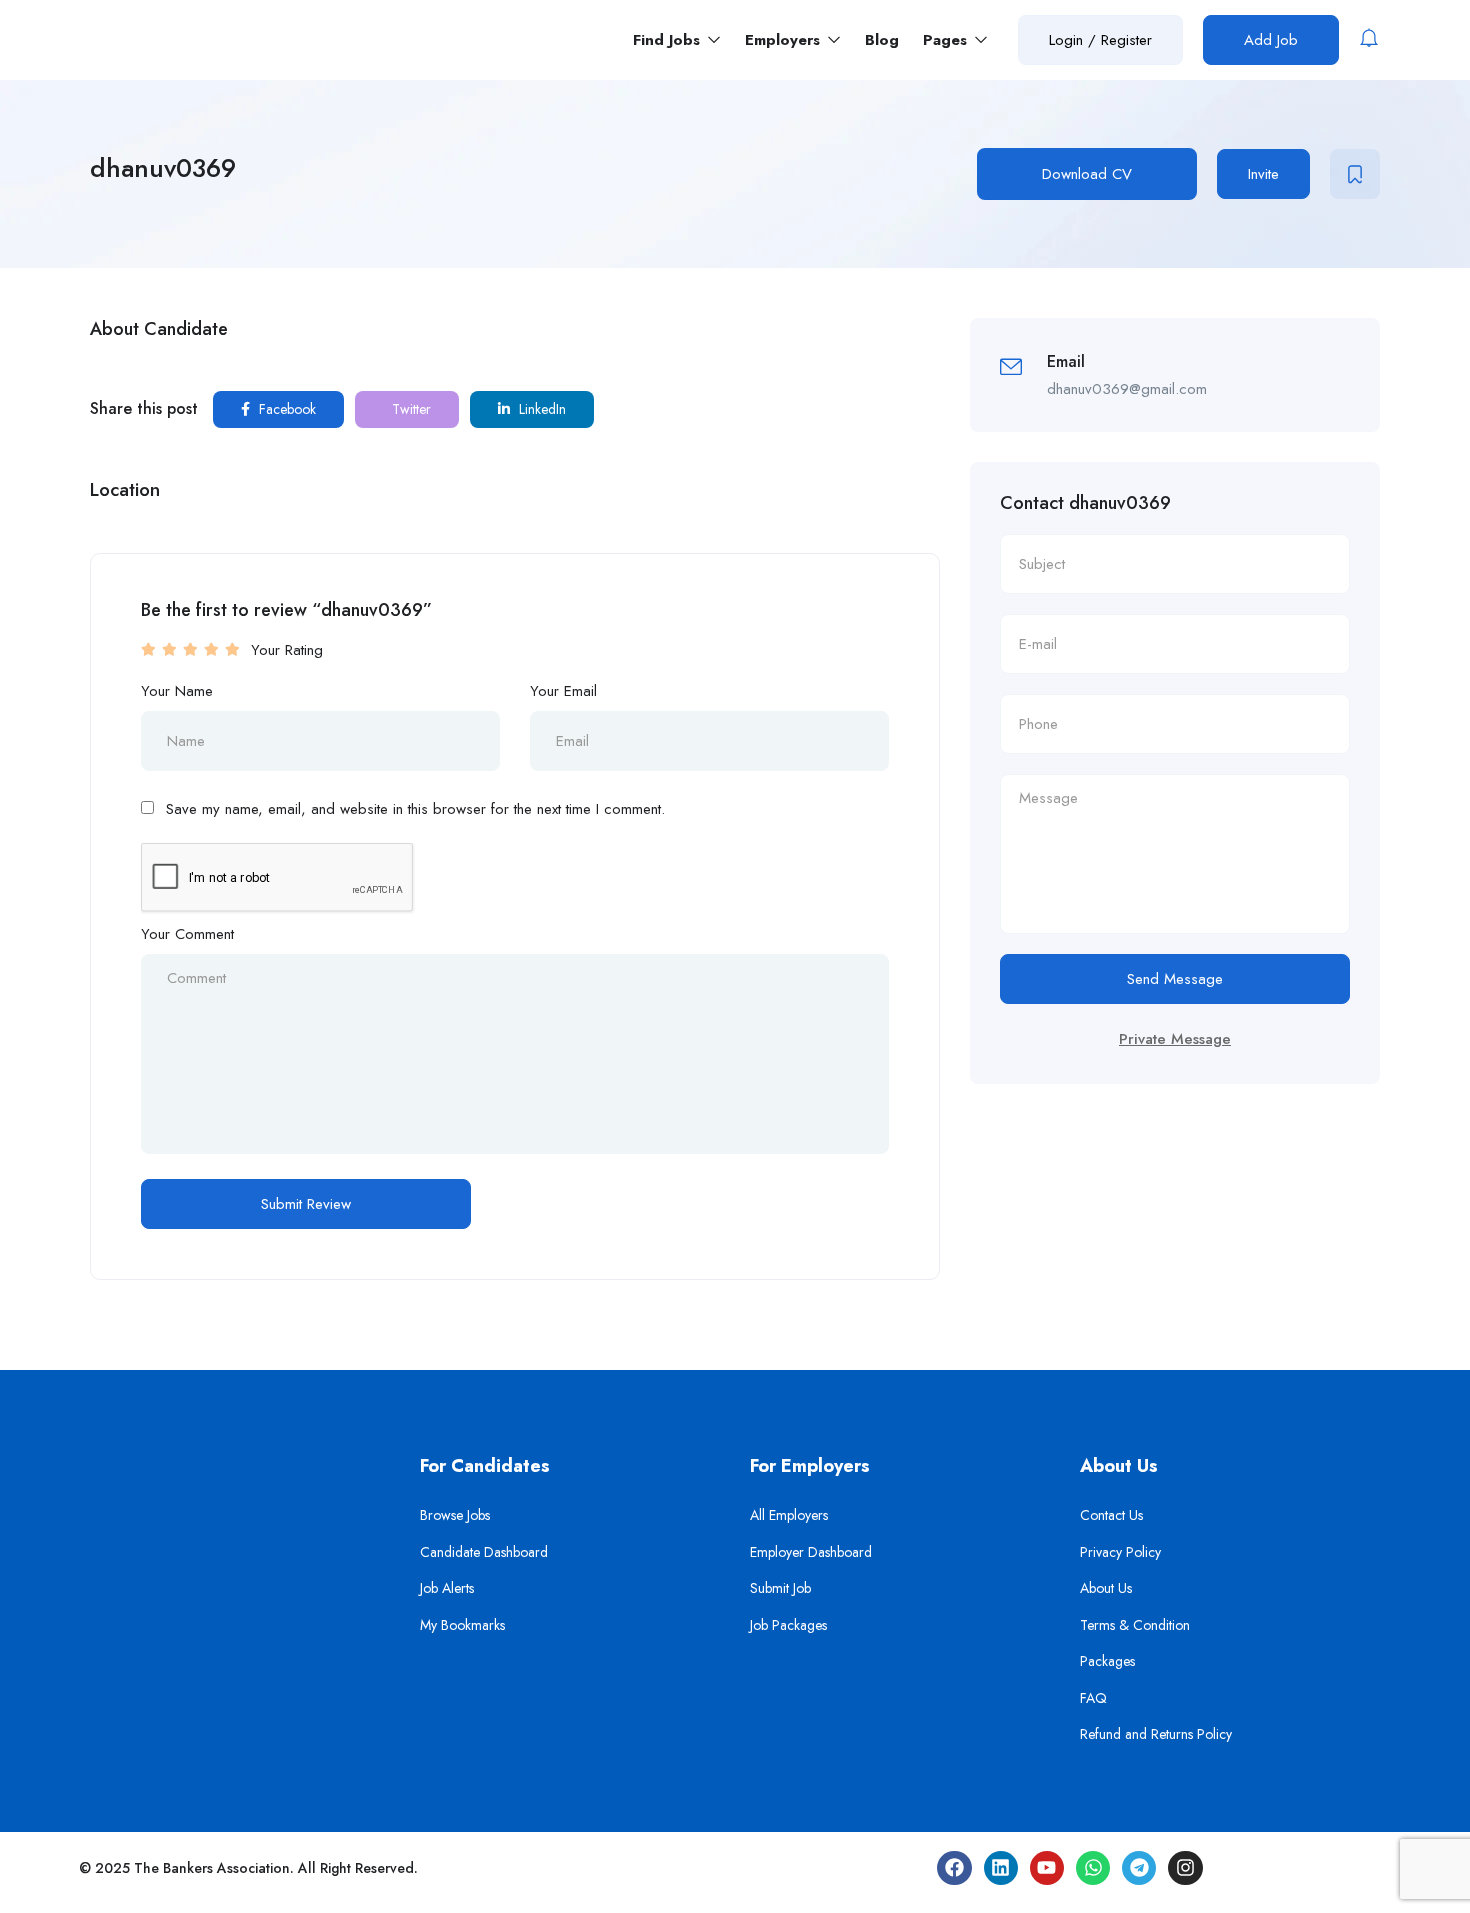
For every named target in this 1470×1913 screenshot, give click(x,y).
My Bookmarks (462, 1625)
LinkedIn (540, 409)
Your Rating (287, 650)
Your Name (177, 691)
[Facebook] (954, 1868)
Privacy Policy (1120, 1552)
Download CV (1087, 174)
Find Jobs (669, 40)
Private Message (1175, 1039)
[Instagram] (1185, 1868)
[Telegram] (1139, 1868)
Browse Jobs (455, 1515)
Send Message (1175, 979)
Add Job (1271, 40)
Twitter (409, 409)
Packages (1107, 1661)
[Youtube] (1047, 1868)
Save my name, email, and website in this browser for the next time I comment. (415, 809)
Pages (947, 40)
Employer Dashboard (811, 1552)
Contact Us (1111, 1515)
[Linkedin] (1001, 1868)
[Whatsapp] (1093, 1868)
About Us (1106, 1588)
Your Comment (187, 934)
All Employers (789, 1515)
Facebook (285, 409)
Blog (882, 40)
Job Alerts (447, 1588)
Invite (1263, 174)
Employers (785, 40)
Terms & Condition (1135, 1625)
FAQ (1093, 1698)
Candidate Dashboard (484, 1552)
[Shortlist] (1355, 174)
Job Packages (788, 1625)
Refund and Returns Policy (1156, 1734)
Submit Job (780, 1588)
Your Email (563, 691)
